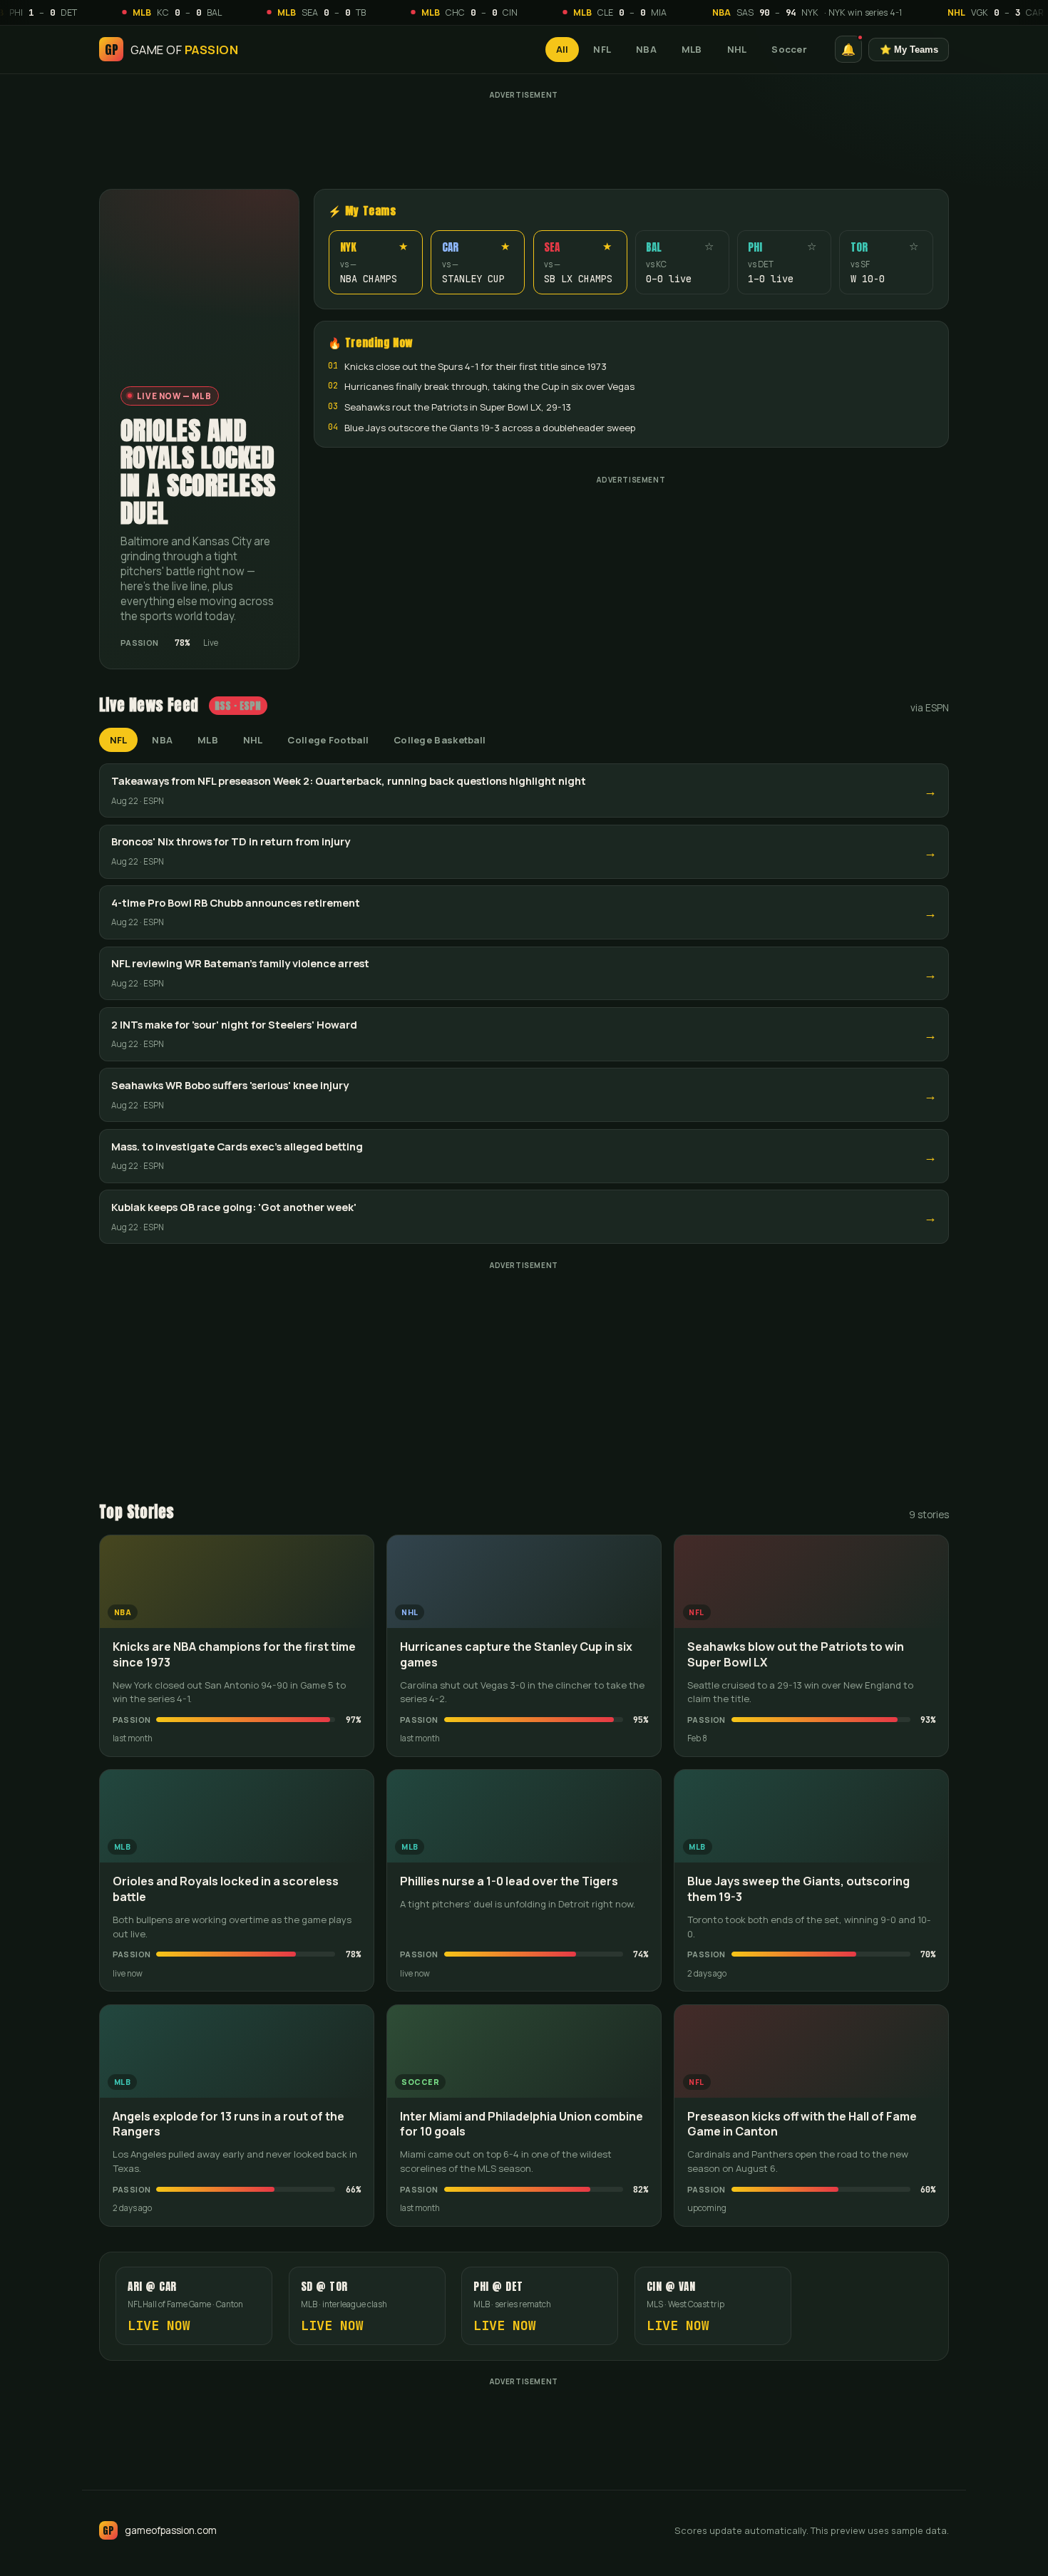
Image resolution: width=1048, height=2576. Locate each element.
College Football (328, 740)
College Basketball (440, 740)
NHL (737, 49)
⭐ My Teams (909, 49)
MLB (692, 49)
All (562, 49)
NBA (646, 49)
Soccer (789, 49)
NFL (602, 49)
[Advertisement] (524, 136)
